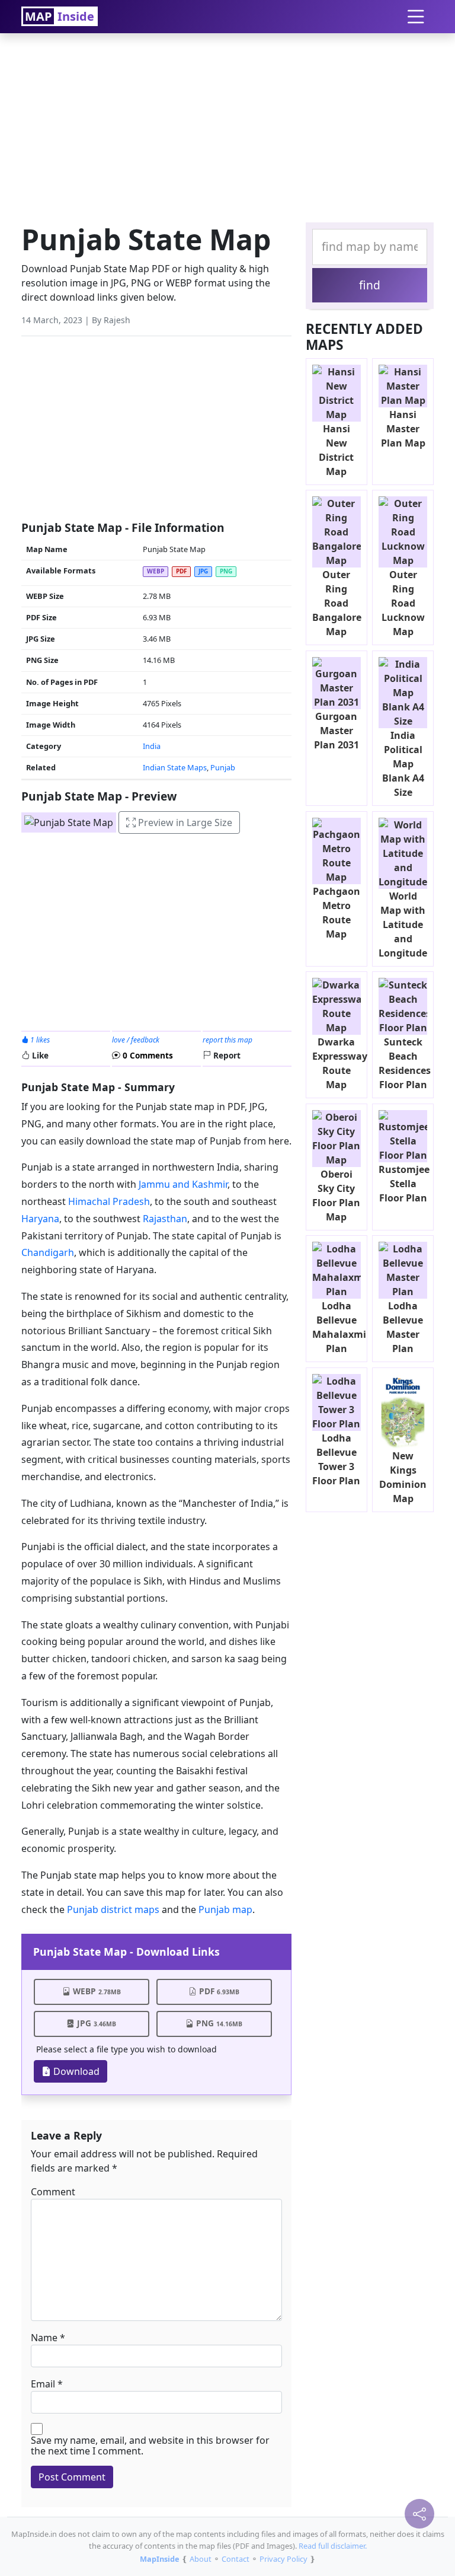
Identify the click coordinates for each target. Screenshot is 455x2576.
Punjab (223, 767)
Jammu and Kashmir (183, 1184)
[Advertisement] (227, 125)
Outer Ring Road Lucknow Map (403, 603)
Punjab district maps (113, 1909)
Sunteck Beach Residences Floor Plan (405, 1063)
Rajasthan (165, 1219)
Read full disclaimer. (333, 2546)
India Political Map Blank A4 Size (403, 764)
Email (43, 2384)
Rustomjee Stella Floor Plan (404, 1184)
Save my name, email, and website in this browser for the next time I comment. (150, 2446)
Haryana (40, 1219)
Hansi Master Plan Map (403, 429)
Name (44, 2338)
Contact (235, 2559)
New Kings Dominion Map (403, 1477)
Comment (53, 2192)
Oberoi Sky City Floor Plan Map (336, 1195)
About (201, 2559)
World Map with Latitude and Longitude (403, 924)
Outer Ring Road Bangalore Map (337, 603)
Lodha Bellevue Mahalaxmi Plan (339, 1327)
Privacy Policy (283, 2559)
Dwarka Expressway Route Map (340, 1063)
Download (75, 2071)
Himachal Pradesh (108, 1201)
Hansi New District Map (336, 450)
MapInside (160, 2559)
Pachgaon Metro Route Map (337, 913)
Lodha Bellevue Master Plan (403, 1327)
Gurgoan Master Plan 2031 (337, 731)
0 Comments (147, 1055)
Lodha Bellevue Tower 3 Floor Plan (336, 1459)
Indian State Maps (175, 767)
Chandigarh (48, 1252)
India (152, 746)
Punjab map (225, 1909)
